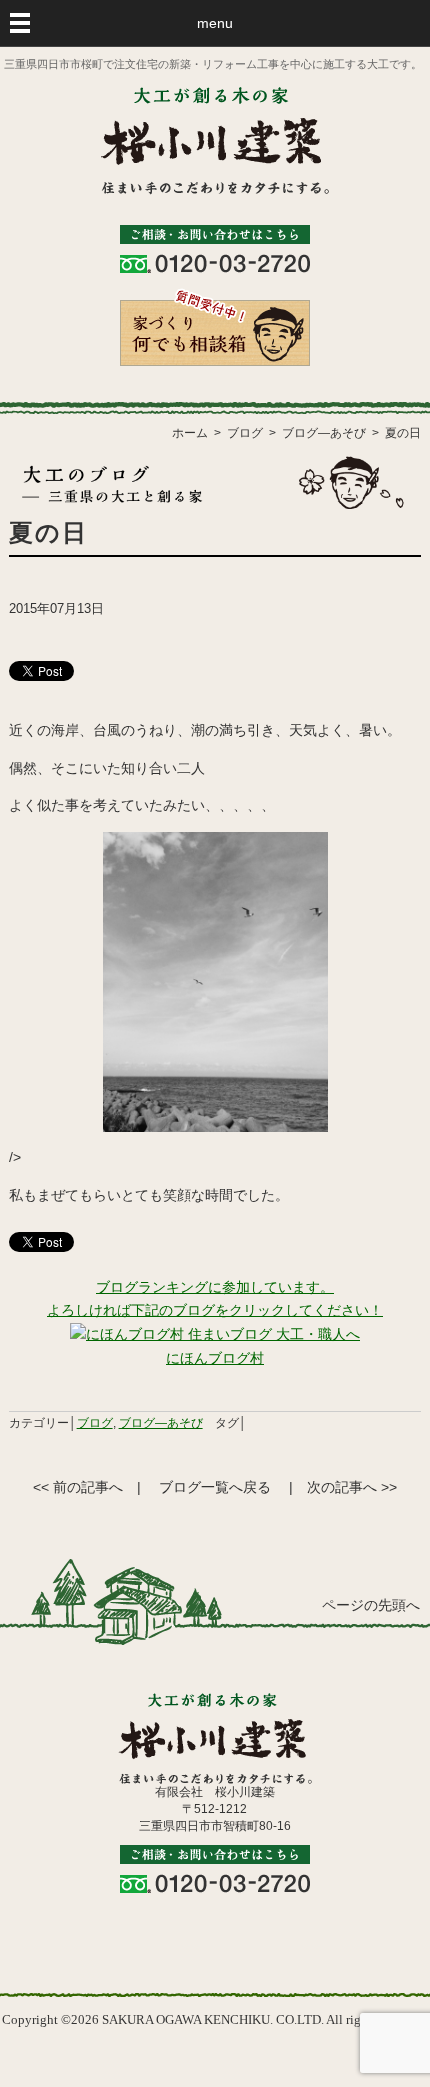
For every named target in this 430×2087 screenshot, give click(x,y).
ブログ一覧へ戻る (215, 1487)
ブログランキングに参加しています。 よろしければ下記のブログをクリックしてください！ (215, 1299)
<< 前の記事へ (78, 1487)
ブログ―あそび (161, 1423)
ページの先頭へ (371, 1605)
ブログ (95, 1423)
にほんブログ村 (215, 1358)
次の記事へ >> (352, 1487)
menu (215, 23)
